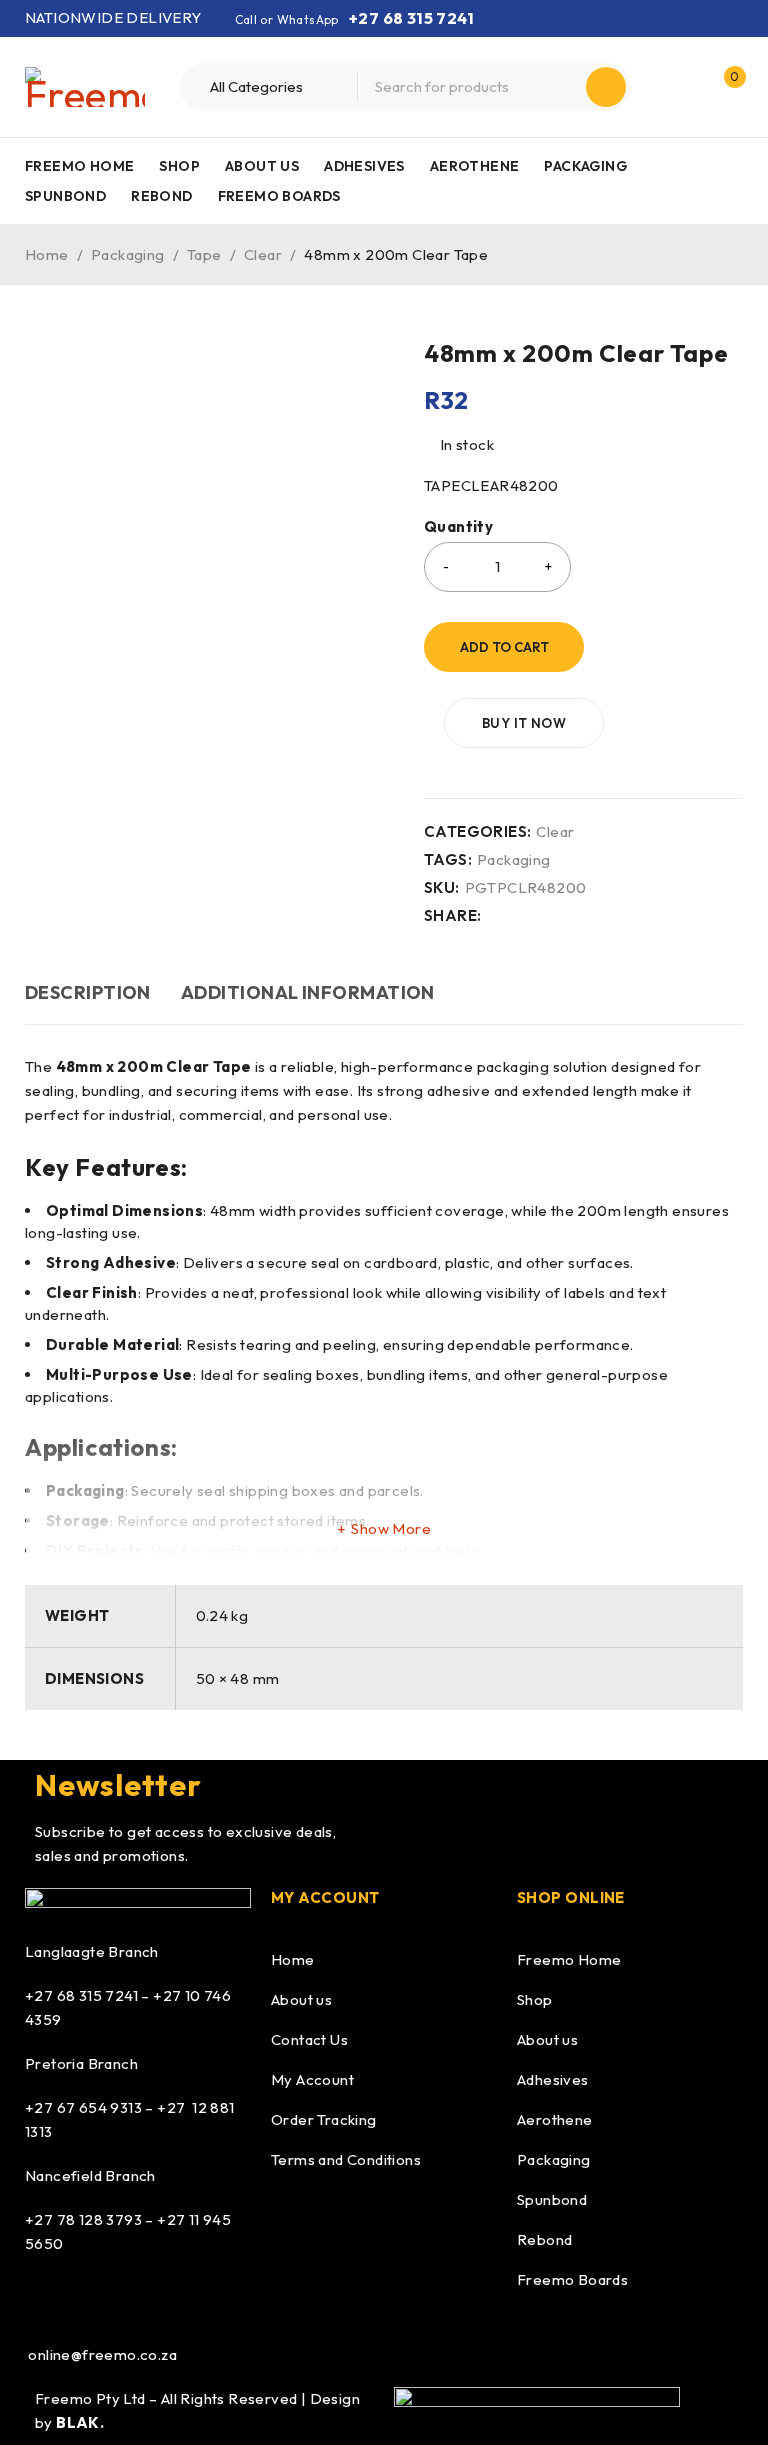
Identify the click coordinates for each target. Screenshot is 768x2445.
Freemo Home (569, 1959)
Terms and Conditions (346, 2159)
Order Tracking (324, 2119)
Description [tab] (88, 992)
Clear (263, 254)
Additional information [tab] (308, 992)
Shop (535, 1999)
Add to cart (504, 647)
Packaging (128, 254)
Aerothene (555, 2119)
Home (47, 254)
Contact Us (309, 2039)
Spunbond (552, 2199)
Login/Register (681, 87)
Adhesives (553, 2079)
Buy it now (524, 723)
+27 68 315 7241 (411, 18)
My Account (312, 2079)
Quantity (458, 527)
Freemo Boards (572, 2279)
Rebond (544, 2239)
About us (301, 1999)
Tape (204, 254)
